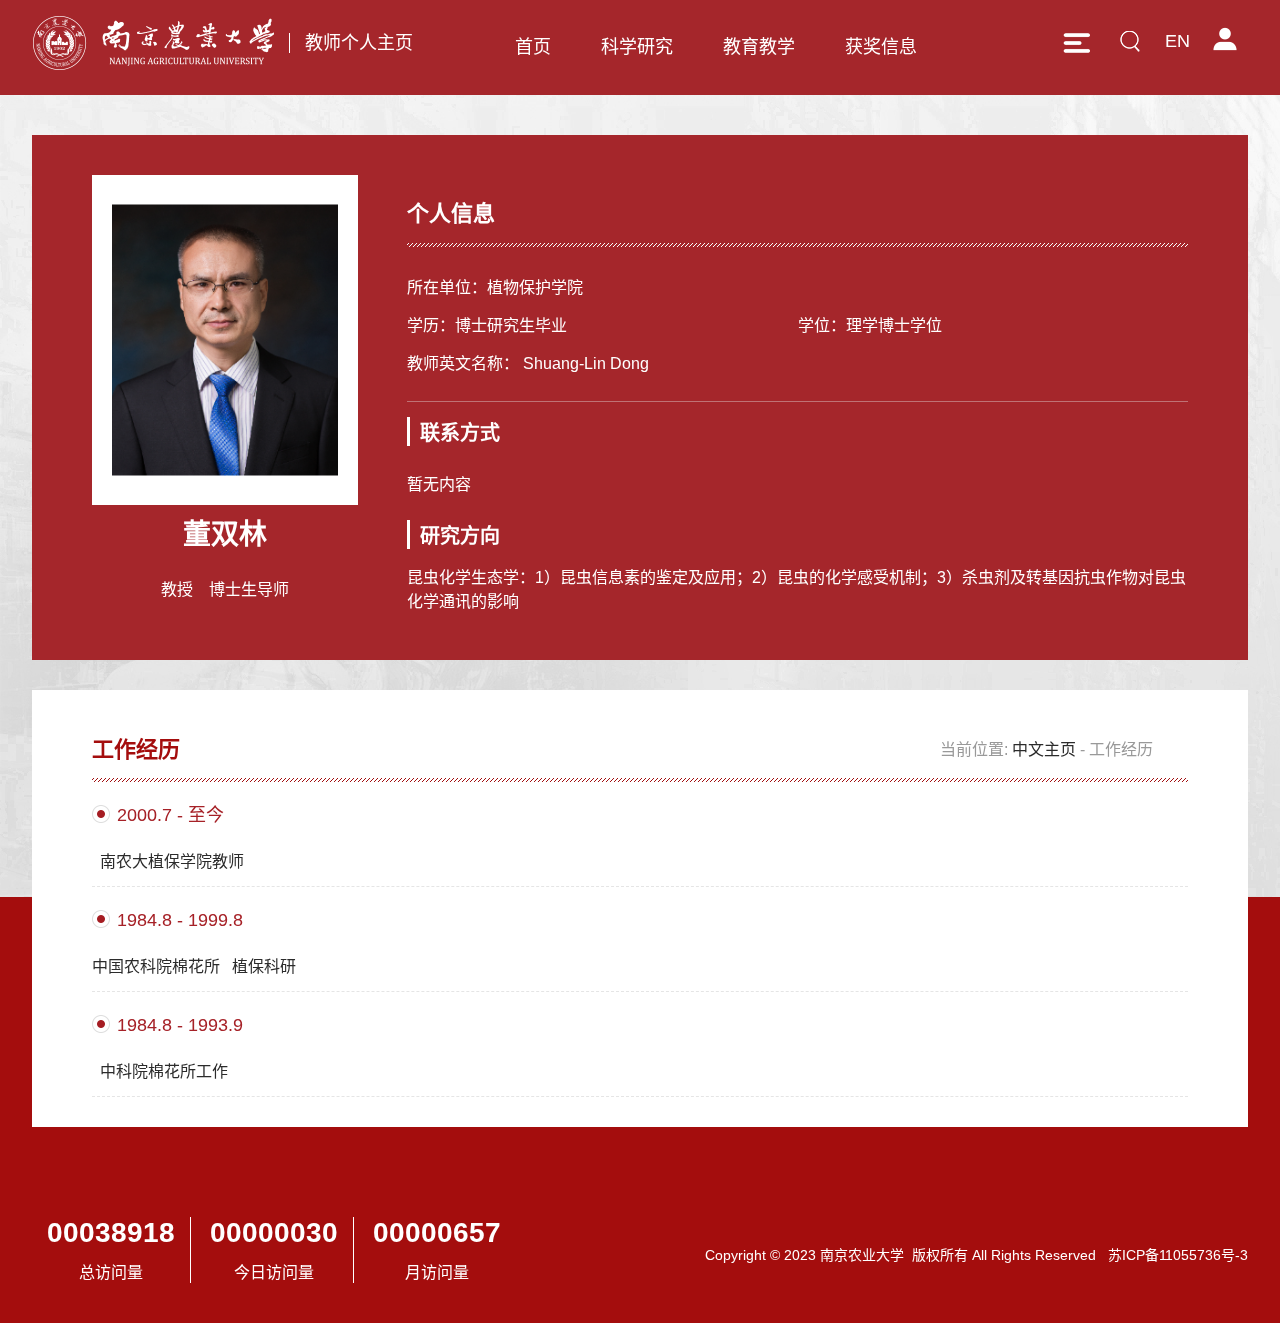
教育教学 (759, 47)
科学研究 (637, 47)
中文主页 (1044, 749)
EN (1177, 41)
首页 (533, 47)
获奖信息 (881, 47)
